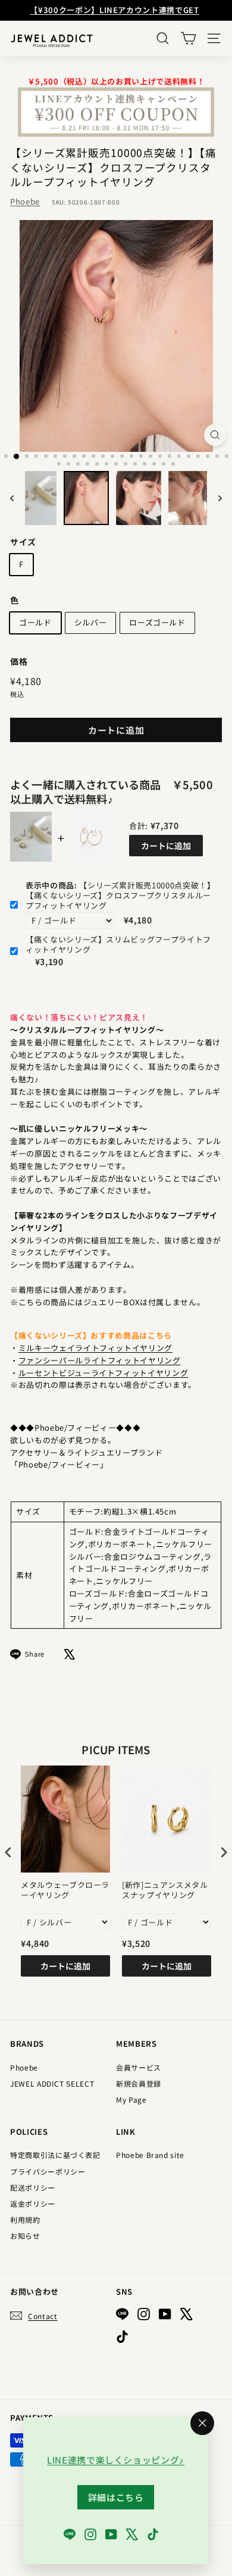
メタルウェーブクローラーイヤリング (65, 1890)
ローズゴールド (157, 622)
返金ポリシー (33, 2203)
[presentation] (8, 1853)
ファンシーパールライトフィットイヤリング (100, 1360)
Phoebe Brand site (150, 2155)
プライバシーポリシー (48, 2171)
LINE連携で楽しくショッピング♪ (116, 2460)
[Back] (18, 498)
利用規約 (25, 2220)
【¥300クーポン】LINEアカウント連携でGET (114, 10)
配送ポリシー (33, 2187)
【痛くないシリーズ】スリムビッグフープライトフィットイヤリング (118, 945)
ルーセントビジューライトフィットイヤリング (104, 1373)
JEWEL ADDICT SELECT (52, 2083)
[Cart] (188, 38)
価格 (19, 661)
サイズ (23, 542)
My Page (131, 2099)
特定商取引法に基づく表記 (55, 2155)
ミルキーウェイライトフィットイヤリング (95, 1348)
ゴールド (35, 622)
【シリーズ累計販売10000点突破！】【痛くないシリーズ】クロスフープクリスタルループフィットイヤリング (120, 896)
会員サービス (139, 2067)
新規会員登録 (139, 2083)
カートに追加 (166, 846)
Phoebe (25, 201)
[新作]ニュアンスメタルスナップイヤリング (165, 1890)
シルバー (91, 622)
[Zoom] (215, 435)
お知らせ (25, 2236)
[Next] (214, 498)
